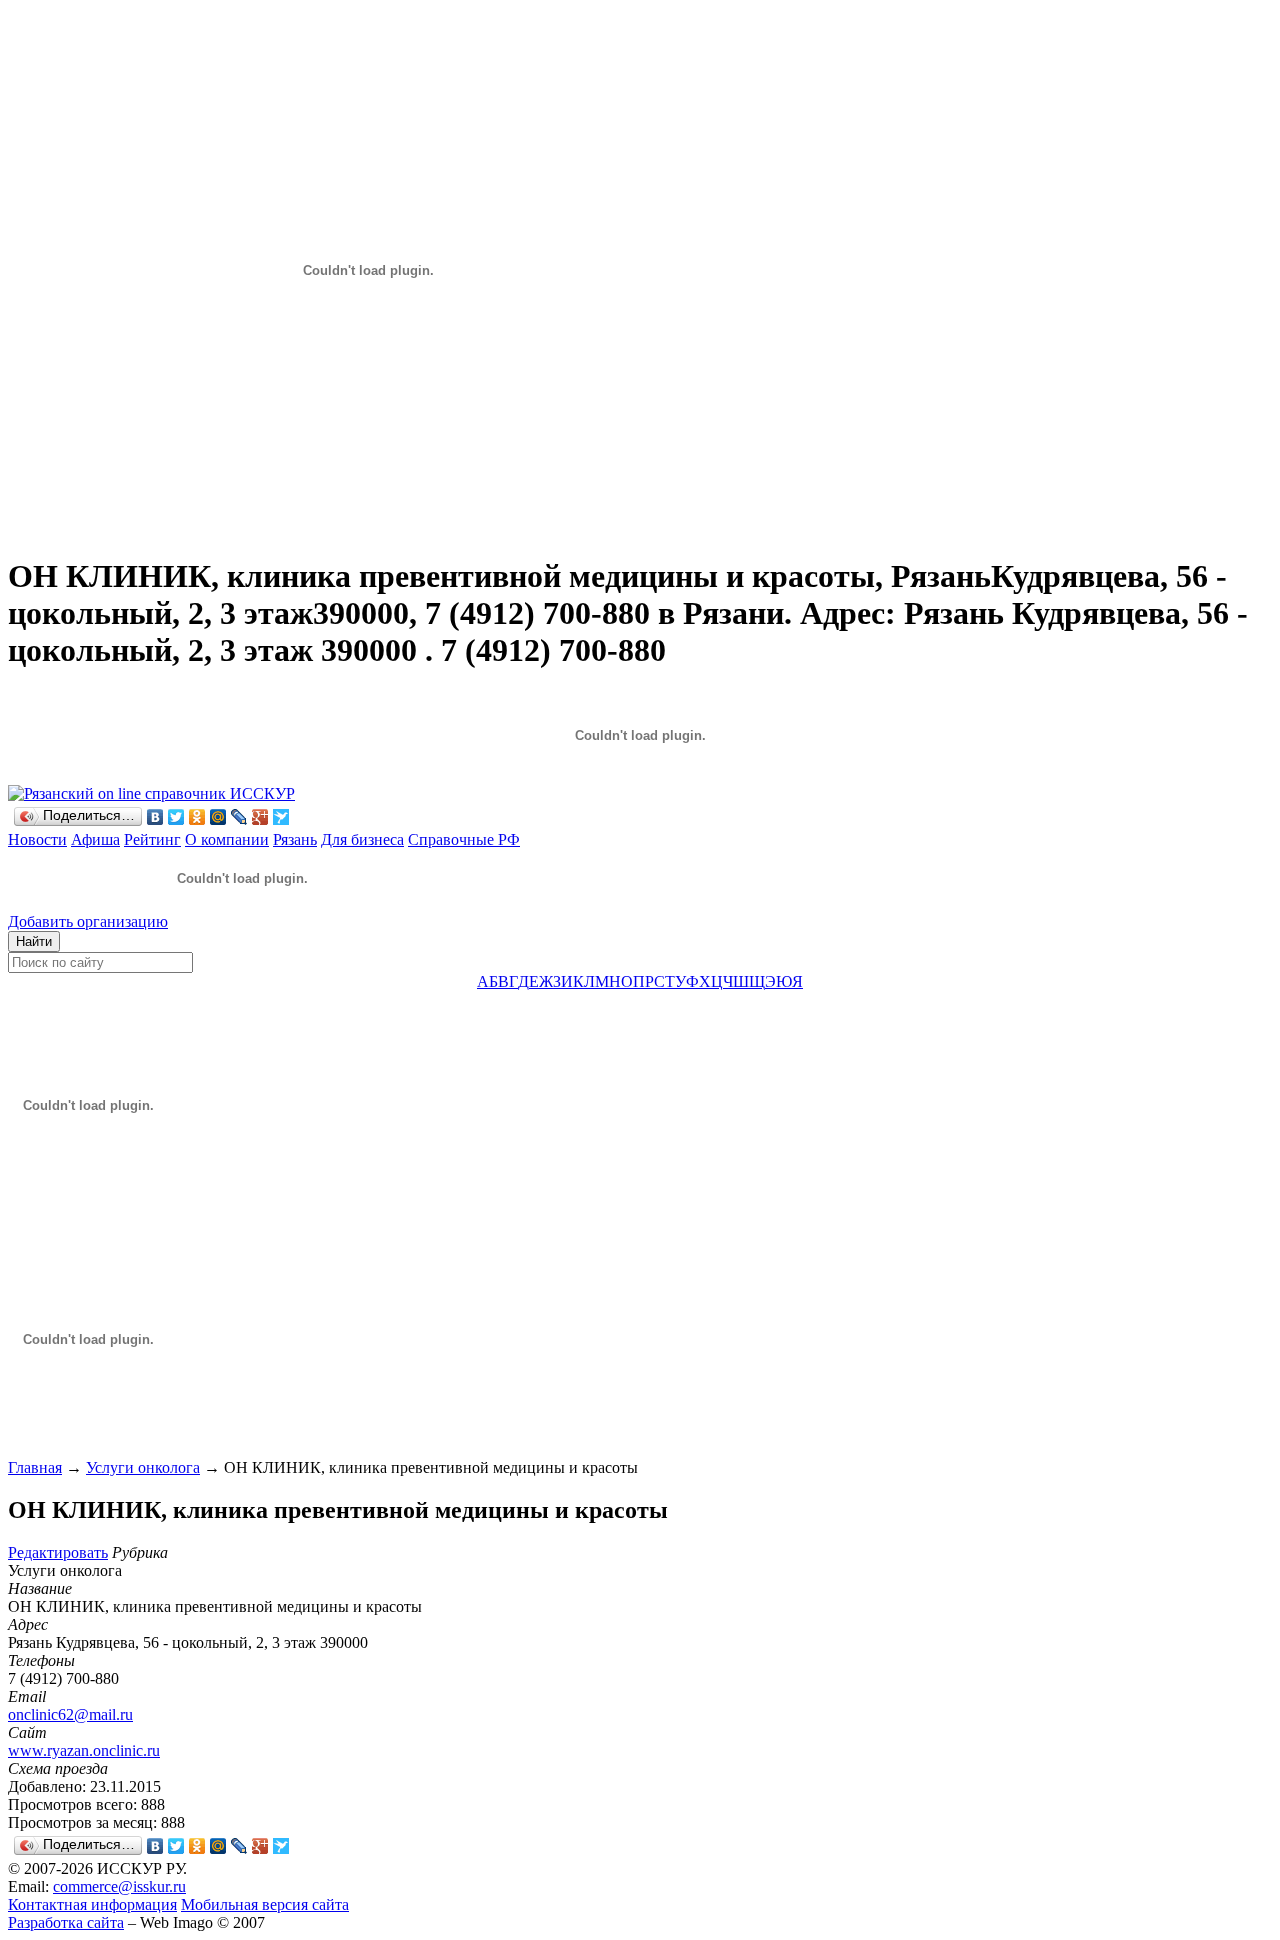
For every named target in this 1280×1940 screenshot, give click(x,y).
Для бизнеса (362, 839)
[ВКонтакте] (155, 817)
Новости (37, 839)
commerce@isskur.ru (119, 1886)
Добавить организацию (88, 921)
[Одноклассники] (197, 817)
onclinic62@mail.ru (70, 1714)
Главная (35, 1467)
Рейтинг (152, 839)
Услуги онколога (143, 1467)
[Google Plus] (260, 817)
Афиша (95, 839)
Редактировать (58, 1552)
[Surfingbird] (281, 817)
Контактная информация (92, 1904)
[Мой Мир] (218, 817)
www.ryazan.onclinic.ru (84, 1750)
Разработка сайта (66, 1922)
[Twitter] (176, 817)
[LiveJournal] (239, 817)
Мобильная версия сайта (265, 1904)
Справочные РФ (464, 839)
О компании (227, 839)
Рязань (295, 839)
